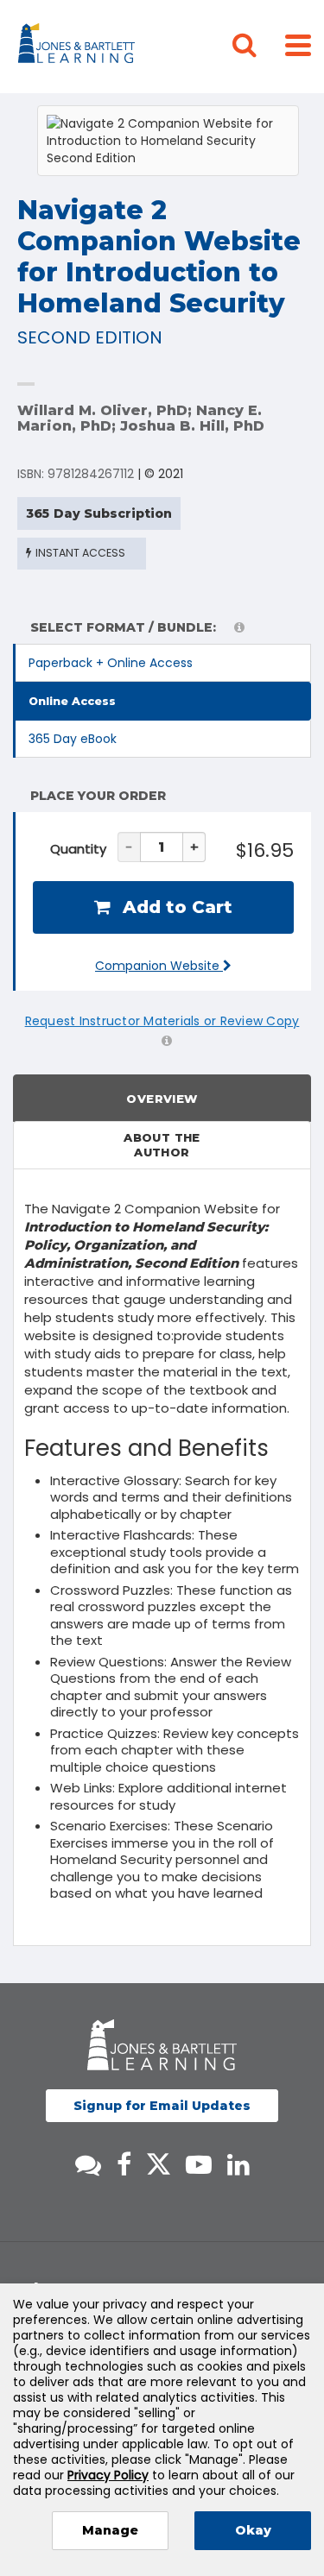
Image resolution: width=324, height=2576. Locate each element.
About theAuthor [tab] (162, 1145)
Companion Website (159, 966)
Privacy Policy (108, 2475)
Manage (110, 2530)
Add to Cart (175, 907)
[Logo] (79, 47)
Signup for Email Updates (162, 2106)
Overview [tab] (162, 1099)
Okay (253, 2530)
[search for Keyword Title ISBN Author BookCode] (258, 47)
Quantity (78, 849)
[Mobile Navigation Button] (298, 44)
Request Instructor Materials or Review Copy (162, 1021)
